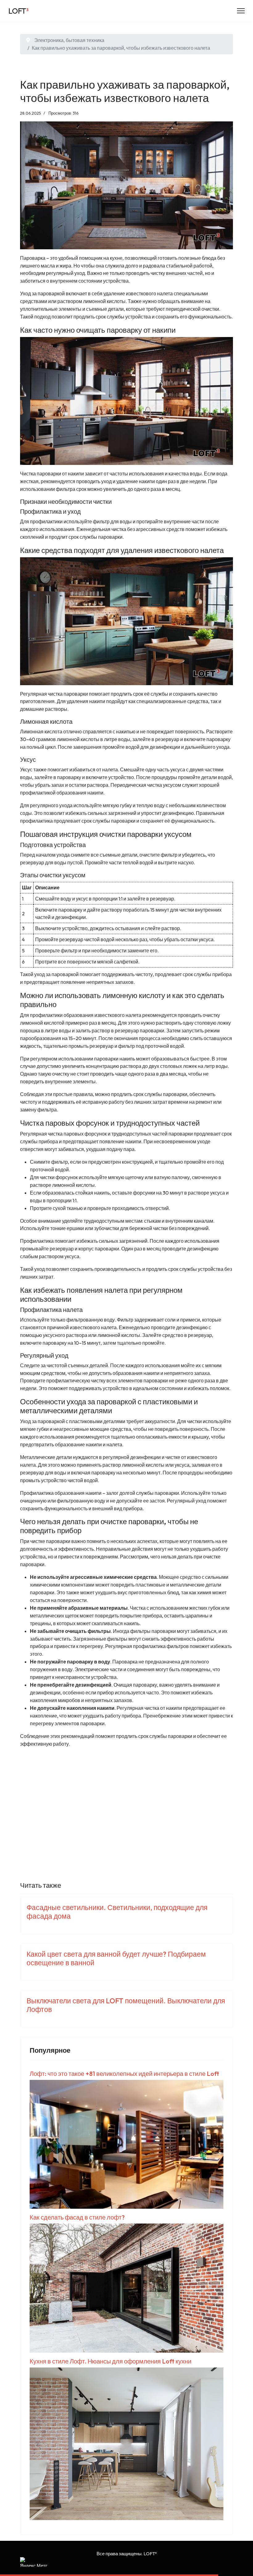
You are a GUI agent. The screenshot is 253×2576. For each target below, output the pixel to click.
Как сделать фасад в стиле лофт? (77, 2217)
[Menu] (241, 11)
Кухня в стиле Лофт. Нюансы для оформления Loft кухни (110, 2361)
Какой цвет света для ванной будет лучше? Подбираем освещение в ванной (116, 1958)
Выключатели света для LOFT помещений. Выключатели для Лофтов (126, 2005)
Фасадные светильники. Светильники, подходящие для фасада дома (117, 1912)
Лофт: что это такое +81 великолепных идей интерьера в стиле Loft (124, 2074)
